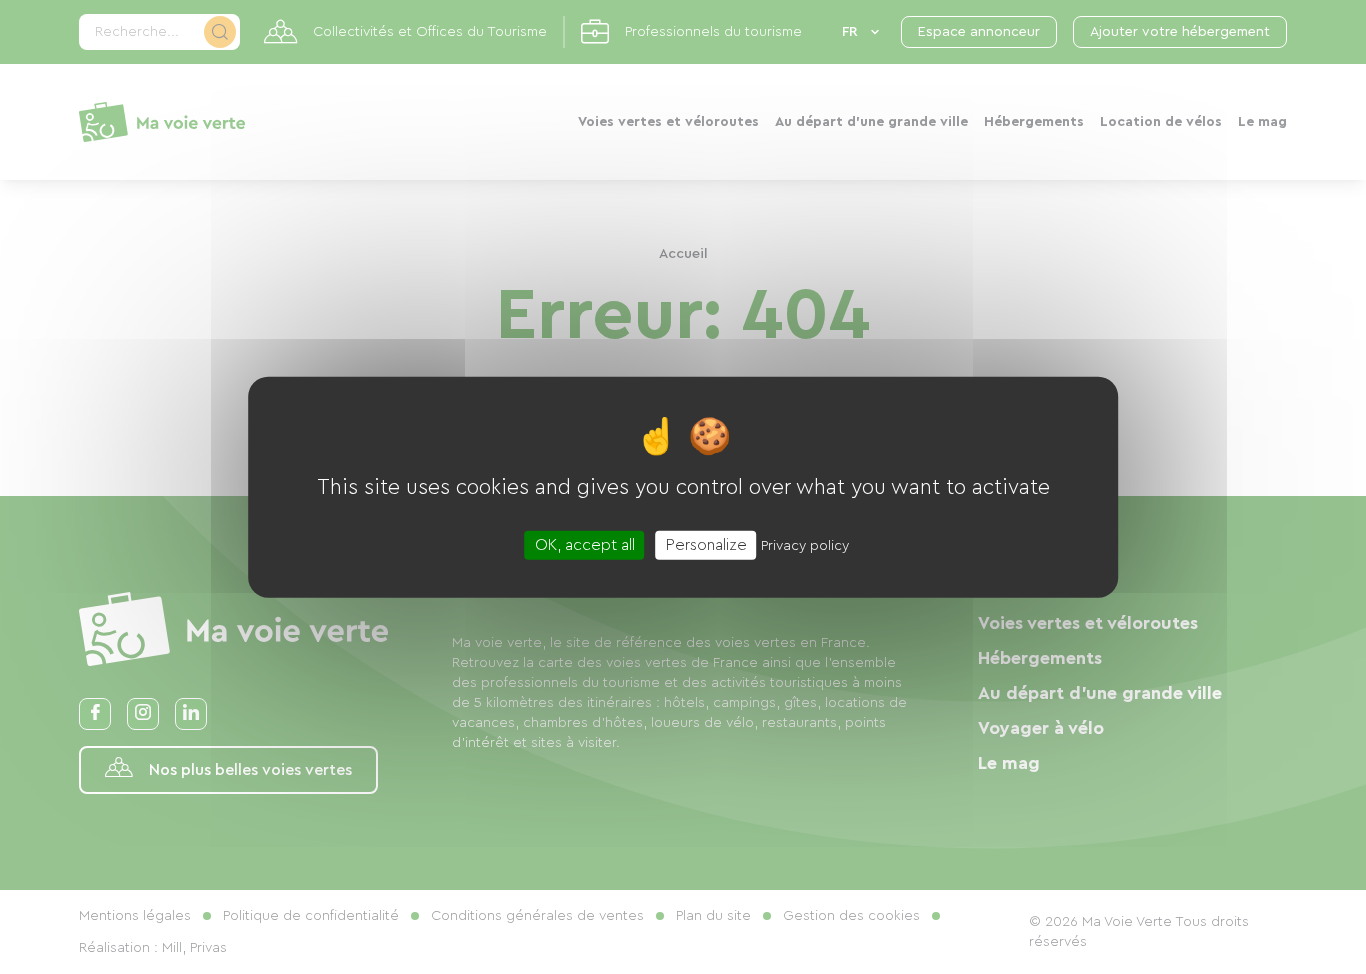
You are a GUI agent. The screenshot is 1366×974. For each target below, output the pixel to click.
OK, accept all (585, 544)
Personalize (706, 544)
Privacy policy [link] (805, 545)
